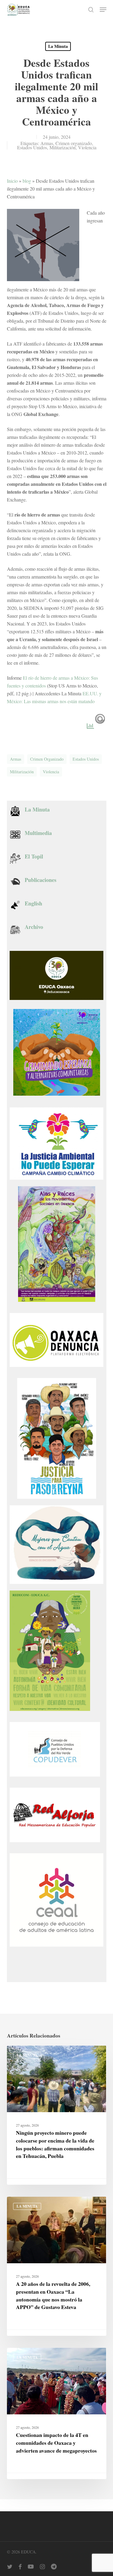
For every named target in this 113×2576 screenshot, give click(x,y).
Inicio (12, 181)
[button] (103, 10)
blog (27, 181)
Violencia (87, 147)
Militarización (63, 147)
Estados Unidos (32, 147)
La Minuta (58, 46)
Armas (47, 143)
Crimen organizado (74, 143)
